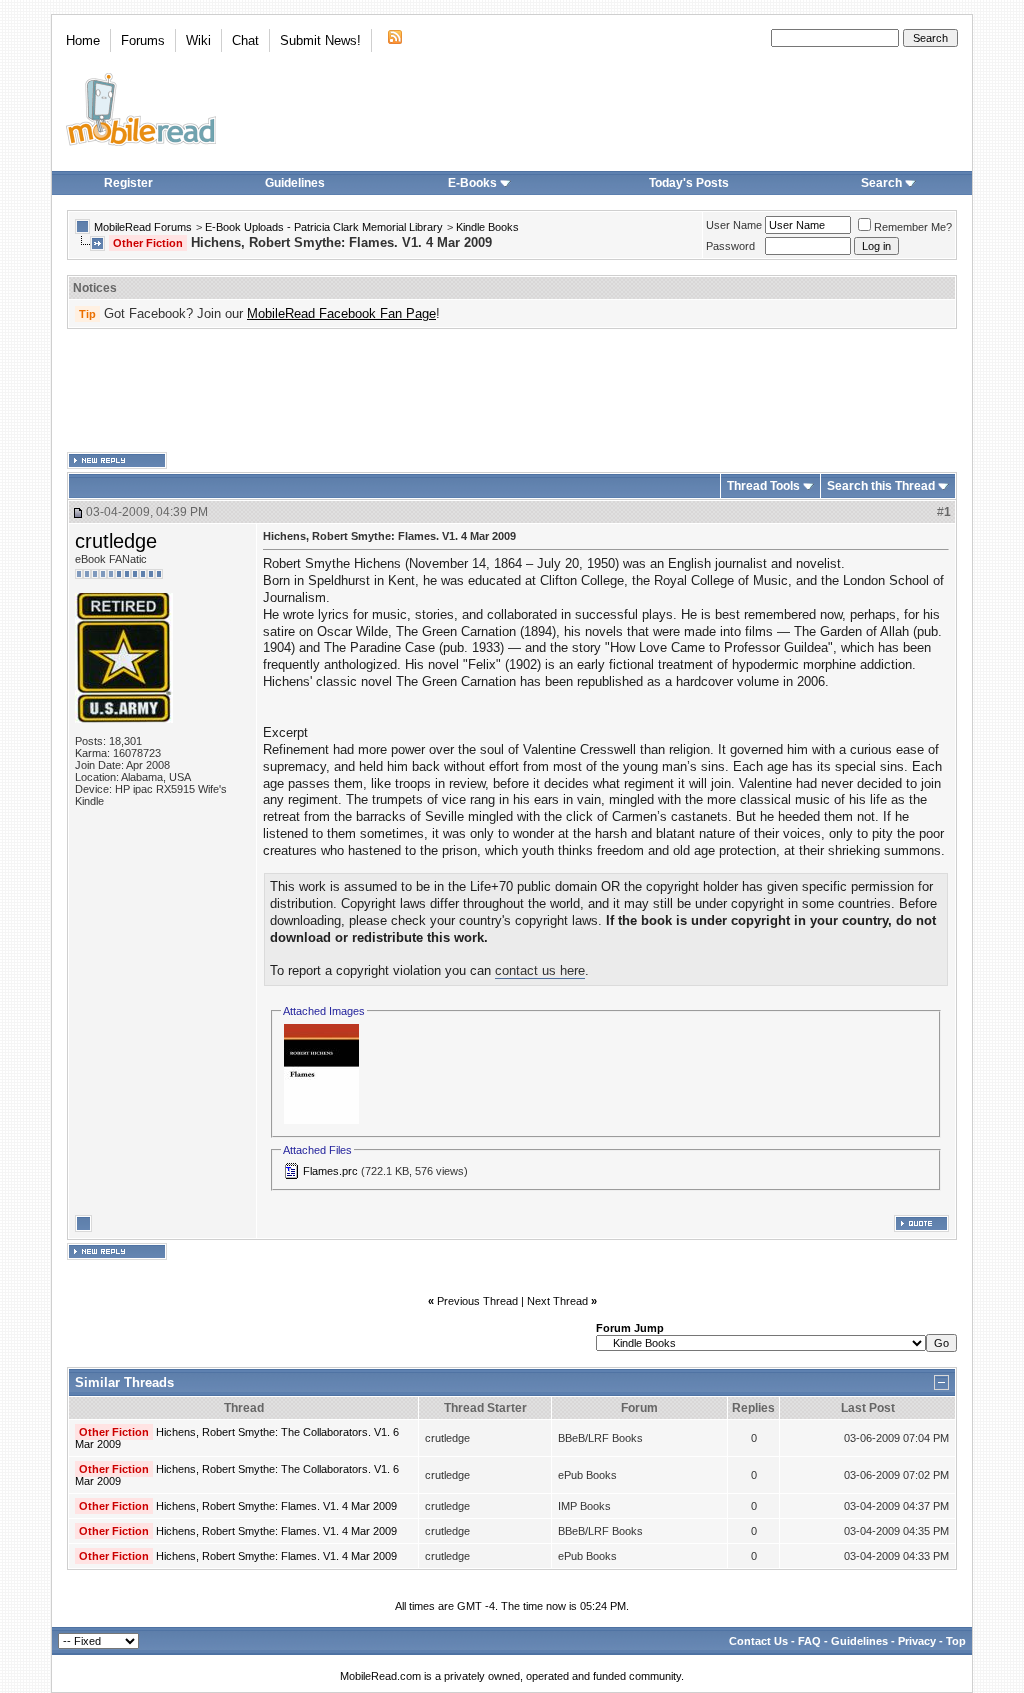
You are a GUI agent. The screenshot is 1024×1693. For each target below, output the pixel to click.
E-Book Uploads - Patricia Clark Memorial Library (324, 227)
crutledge (116, 541)
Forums (143, 40)
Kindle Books (487, 227)
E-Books (472, 183)
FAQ (809, 1641)
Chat (245, 40)
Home (83, 40)
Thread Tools (763, 486)
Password (730, 246)
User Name (734, 225)
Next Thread (557, 1301)
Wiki (198, 40)
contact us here (540, 970)
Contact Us (758, 1641)
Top (956, 1641)
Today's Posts (689, 183)
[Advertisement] (512, 391)
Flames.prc (330, 1171)
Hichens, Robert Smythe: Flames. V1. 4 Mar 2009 (276, 1506)
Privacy (917, 1641)
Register (128, 183)
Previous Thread (477, 1301)
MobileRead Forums (143, 227)
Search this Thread (881, 486)
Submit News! (320, 40)
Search (881, 183)
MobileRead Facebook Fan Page (341, 313)
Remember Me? (913, 227)
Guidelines (295, 183)
